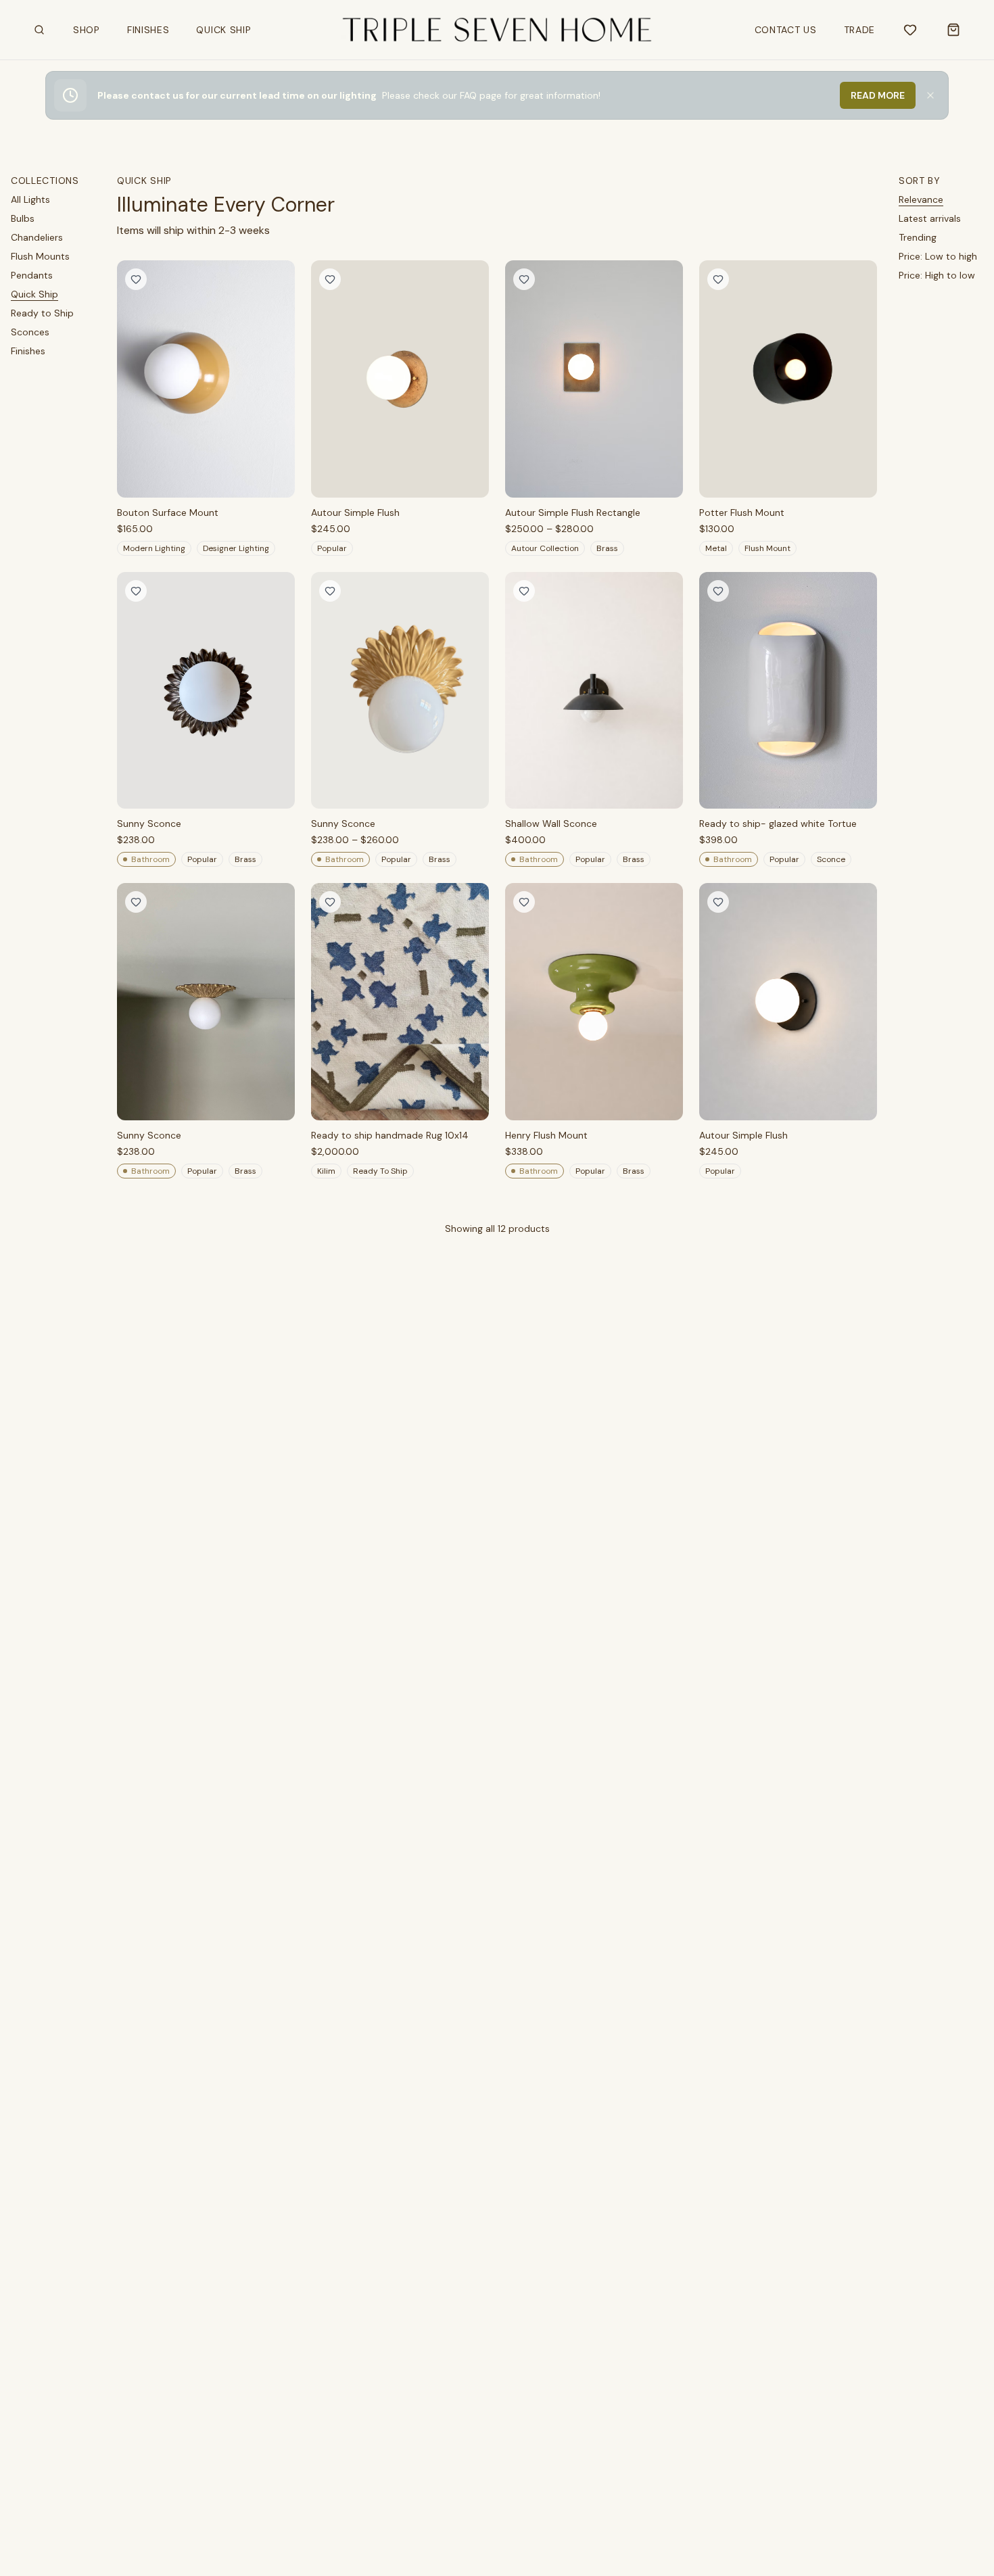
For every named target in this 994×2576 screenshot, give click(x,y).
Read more (878, 95)
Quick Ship (223, 30)
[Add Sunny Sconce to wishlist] (136, 591)
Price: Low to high (938, 256)
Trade (860, 30)
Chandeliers (37, 237)
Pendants (32, 275)
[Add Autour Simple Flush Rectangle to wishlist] (524, 279)
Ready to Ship (42, 313)
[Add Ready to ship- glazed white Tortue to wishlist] (718, 591)
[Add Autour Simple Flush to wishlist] (330, 279)
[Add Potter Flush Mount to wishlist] (718, 279)
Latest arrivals (930, 218)
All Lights (30, 199)
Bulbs (23, 218)
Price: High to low (937, 275)
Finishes (148, 30)
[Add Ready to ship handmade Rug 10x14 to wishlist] (330, 902)
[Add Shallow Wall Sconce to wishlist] (524, 591)
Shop (89, 33)
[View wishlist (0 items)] (910, 30)
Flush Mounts (40, 256)
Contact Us (786, 30)
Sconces (30, 332)
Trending (918, 237)
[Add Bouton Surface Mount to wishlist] (136, 279)
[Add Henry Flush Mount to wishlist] (524, 902)
